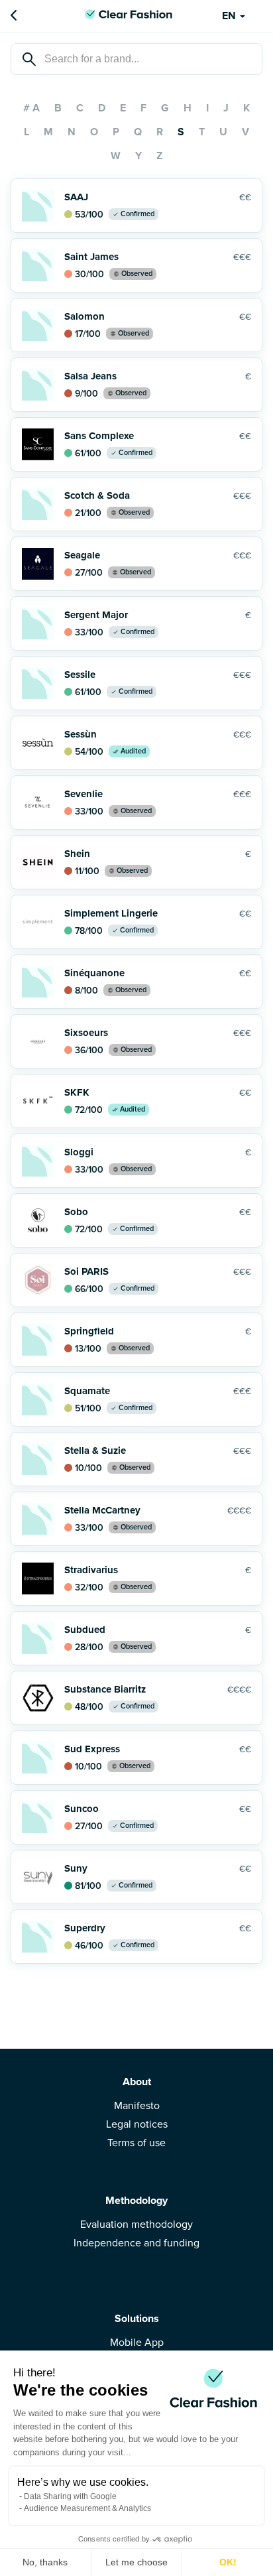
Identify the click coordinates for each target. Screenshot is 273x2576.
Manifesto (137, 2106)
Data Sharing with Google (70, 2496)
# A (31, 108)
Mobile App (137, 2343)
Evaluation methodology (136, 2224)
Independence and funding (136, 2243)
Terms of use (136, 2143)
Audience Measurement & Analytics (87, 2508)
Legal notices (137, 2124)
